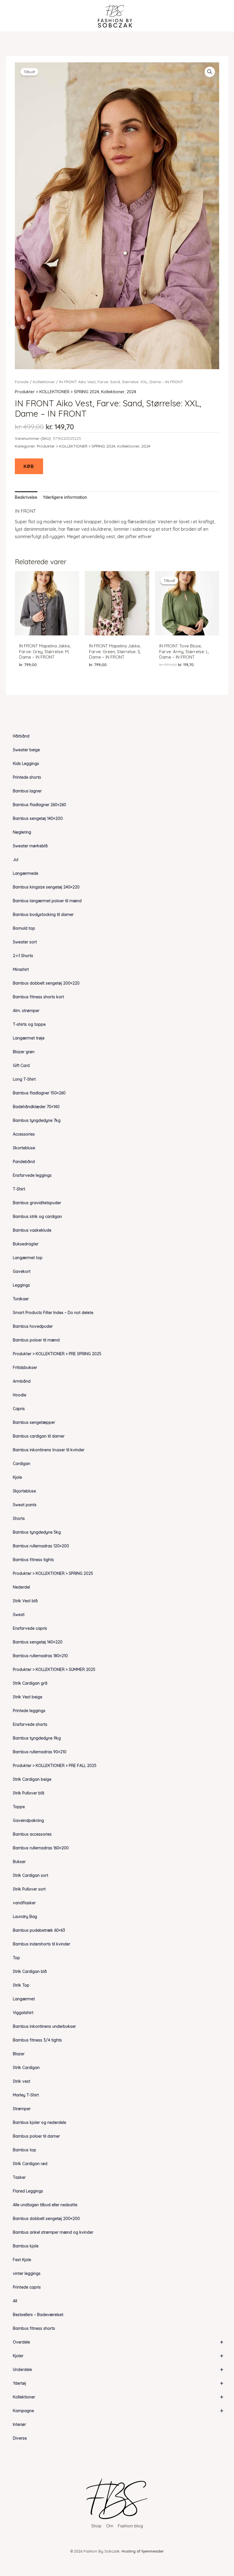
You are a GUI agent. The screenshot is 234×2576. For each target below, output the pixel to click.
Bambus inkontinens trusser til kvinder (49, 1450)
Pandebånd (24, 1162)
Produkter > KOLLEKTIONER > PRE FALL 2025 (55, 1766)
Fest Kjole (22, 2260)
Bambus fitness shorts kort (38, 997)
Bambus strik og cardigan (37, 1217)
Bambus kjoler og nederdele (40, 2122)
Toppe (19, 1807)
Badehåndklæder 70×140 (36, 1107)
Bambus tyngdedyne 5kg (37, 1532)
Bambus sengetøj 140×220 (38, 1642)
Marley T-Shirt (26, 2095)
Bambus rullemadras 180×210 (40, 1656)
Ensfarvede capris (30, 1628)
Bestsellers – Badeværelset (38, 2315)
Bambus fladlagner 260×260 (40, 805)
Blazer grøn (24, 1052)
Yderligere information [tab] (65, 497)
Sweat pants (25, 1505)
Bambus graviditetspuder (37, 1203)
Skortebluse (24, 1148)
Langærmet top (28, 1258)
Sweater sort (25, 942)
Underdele (118, 2369)
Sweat (19, 1615)
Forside (22, 382)
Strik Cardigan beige (32, 1779)
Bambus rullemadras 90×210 (40, 1752)
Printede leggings (29, 1711)
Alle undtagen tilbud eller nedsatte (45, 2205)
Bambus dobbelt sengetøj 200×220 (46, 983)
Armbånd (22, 1381)
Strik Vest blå (25, 1601)
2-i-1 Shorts (23, 956)
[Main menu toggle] (15, 16)
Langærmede (26, 873)
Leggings (21, 1285)
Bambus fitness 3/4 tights (37, 2040)
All (15, 2301)
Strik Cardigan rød (30, 2164)
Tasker (19, 2177)
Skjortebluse (24, 1491)
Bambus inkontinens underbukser (44, 2026)
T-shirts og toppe (29, 1024)
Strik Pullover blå (29, 1793)
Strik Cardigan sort (31, 1875)
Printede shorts (27, 777)
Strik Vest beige (28, 1697)
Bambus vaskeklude (32, 1230)
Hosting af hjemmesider (143, 2551)
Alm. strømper (26, 1011)
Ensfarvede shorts (30, 1724)
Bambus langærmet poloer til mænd (47, 901)
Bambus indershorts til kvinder (42, 1944)
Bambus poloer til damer (36, 2136)
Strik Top (21, 1985)
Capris (19, 1409)
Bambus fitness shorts (34, 2328)
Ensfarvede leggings (32, 1175)
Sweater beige (26, 750)
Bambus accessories (32, 1834)
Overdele (118, 2342)
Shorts (19, 1518)
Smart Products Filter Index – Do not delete (53, 1313)
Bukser (19, 1862)
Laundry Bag (25, 1917)
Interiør (19, 2424)
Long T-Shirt (24, 1079)
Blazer (19, 2054)
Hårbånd (21, 736)
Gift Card (21, 1066)
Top (16, 1958)
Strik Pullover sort (29, 1889)
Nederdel (21, 1587)
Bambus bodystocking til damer (43, 915)
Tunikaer (21, 1299)
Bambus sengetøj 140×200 (38, 818)
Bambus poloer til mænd (36, 1340)
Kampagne (118, 2411)
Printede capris (27, 2287)
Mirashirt (21, 969)
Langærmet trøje (29, 1038)
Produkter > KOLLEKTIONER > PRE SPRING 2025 (57, 1354)
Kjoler (118, 2356)
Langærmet (24, 1999)
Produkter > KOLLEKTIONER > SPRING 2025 (53, 1573)
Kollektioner (118, 2397)
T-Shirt (19, 1189)
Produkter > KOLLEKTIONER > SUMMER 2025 (54, 1669)
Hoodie (20, 1395)
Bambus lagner (27, 791)
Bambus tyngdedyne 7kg (37, 1120)
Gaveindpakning (28, 1820)
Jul (16, 860)
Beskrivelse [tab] (26, 497)
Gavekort (22, 1271)
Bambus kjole (26, 2246)
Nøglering (22, 832)
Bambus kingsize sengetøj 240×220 (46, 887)
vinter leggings (27, 2273)
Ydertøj (118, 2383)
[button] (210, 72)
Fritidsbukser (25, 1367)
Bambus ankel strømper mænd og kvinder (53, 2232)
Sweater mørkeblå (30, 846)
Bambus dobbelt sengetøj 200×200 (46, 2219)
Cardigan (22, 1464)
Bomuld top (24, 928)
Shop (96, 2526)
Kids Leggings (26, 764)
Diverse (20, 2438)
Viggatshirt (23, 2013)
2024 (131, 392)
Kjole (17, 1477)
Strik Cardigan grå (30, 1683)
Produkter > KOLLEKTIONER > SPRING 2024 (57, 392)
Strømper (22, 2109)
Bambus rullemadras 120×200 (41, 1546)
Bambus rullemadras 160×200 (41, 1848)
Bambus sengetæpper (34, 1422)
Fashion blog (130, 2526)
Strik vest (22, 2081)
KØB (29, 466)
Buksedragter (26, 1244)
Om (110, 2526)
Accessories (24, 1134)
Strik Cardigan (26, 2068)
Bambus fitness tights (33, 1560)
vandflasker (24, 1903)
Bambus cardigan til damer (39, 1436)
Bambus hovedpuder (33, 1326)
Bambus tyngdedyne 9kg (37, 1738)
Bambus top (25, 2150)
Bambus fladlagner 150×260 (39, 1093)
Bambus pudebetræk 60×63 (39, 1930)
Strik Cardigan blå (30, 1971)
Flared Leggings (28, 2191)
